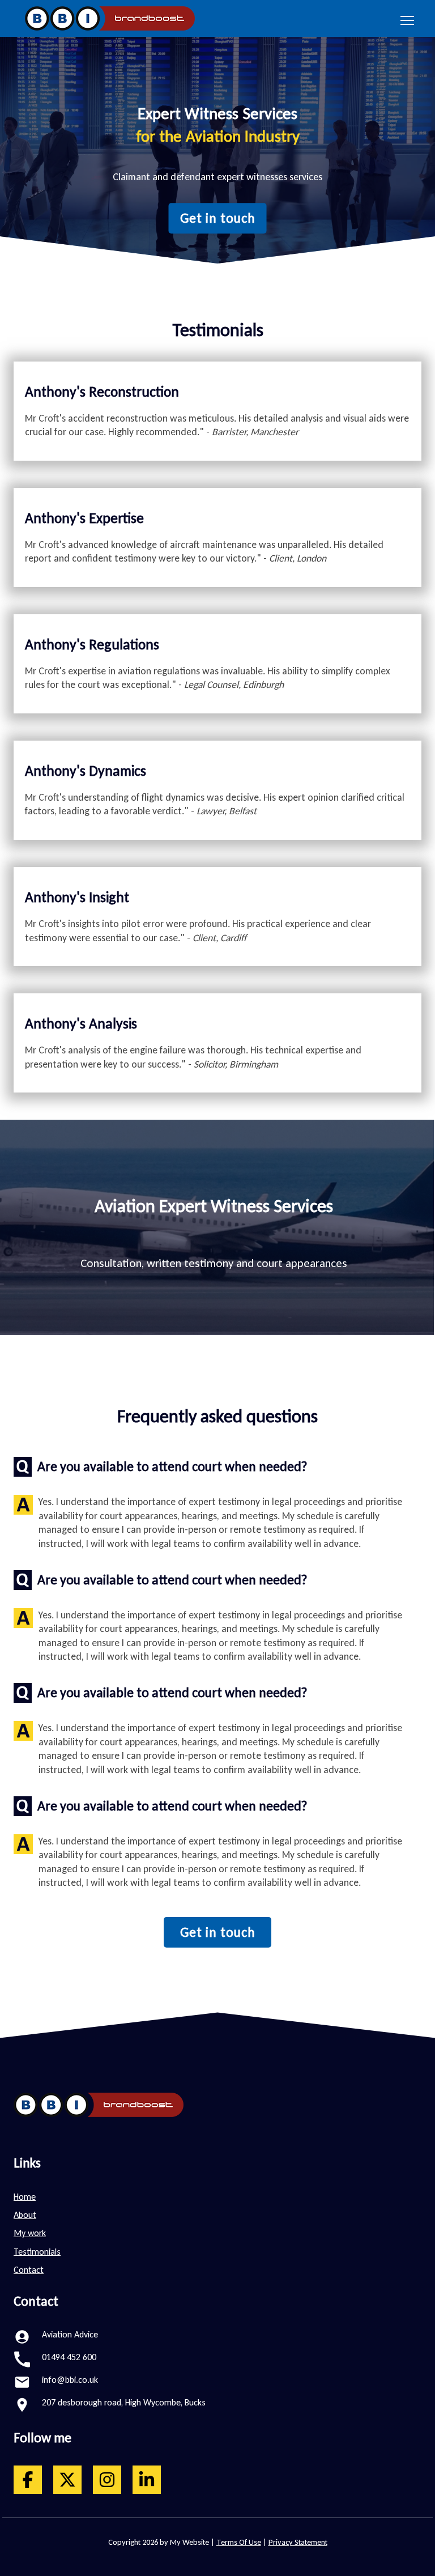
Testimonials (37, 2252)
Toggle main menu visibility (408, 20)
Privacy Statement (298, 2542)
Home (25, 2197)
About (25, 2215)
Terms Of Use (239, 2542)
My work (30, 2233)
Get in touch (218, 218)
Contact (29, 2270)
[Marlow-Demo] (107, 18)
